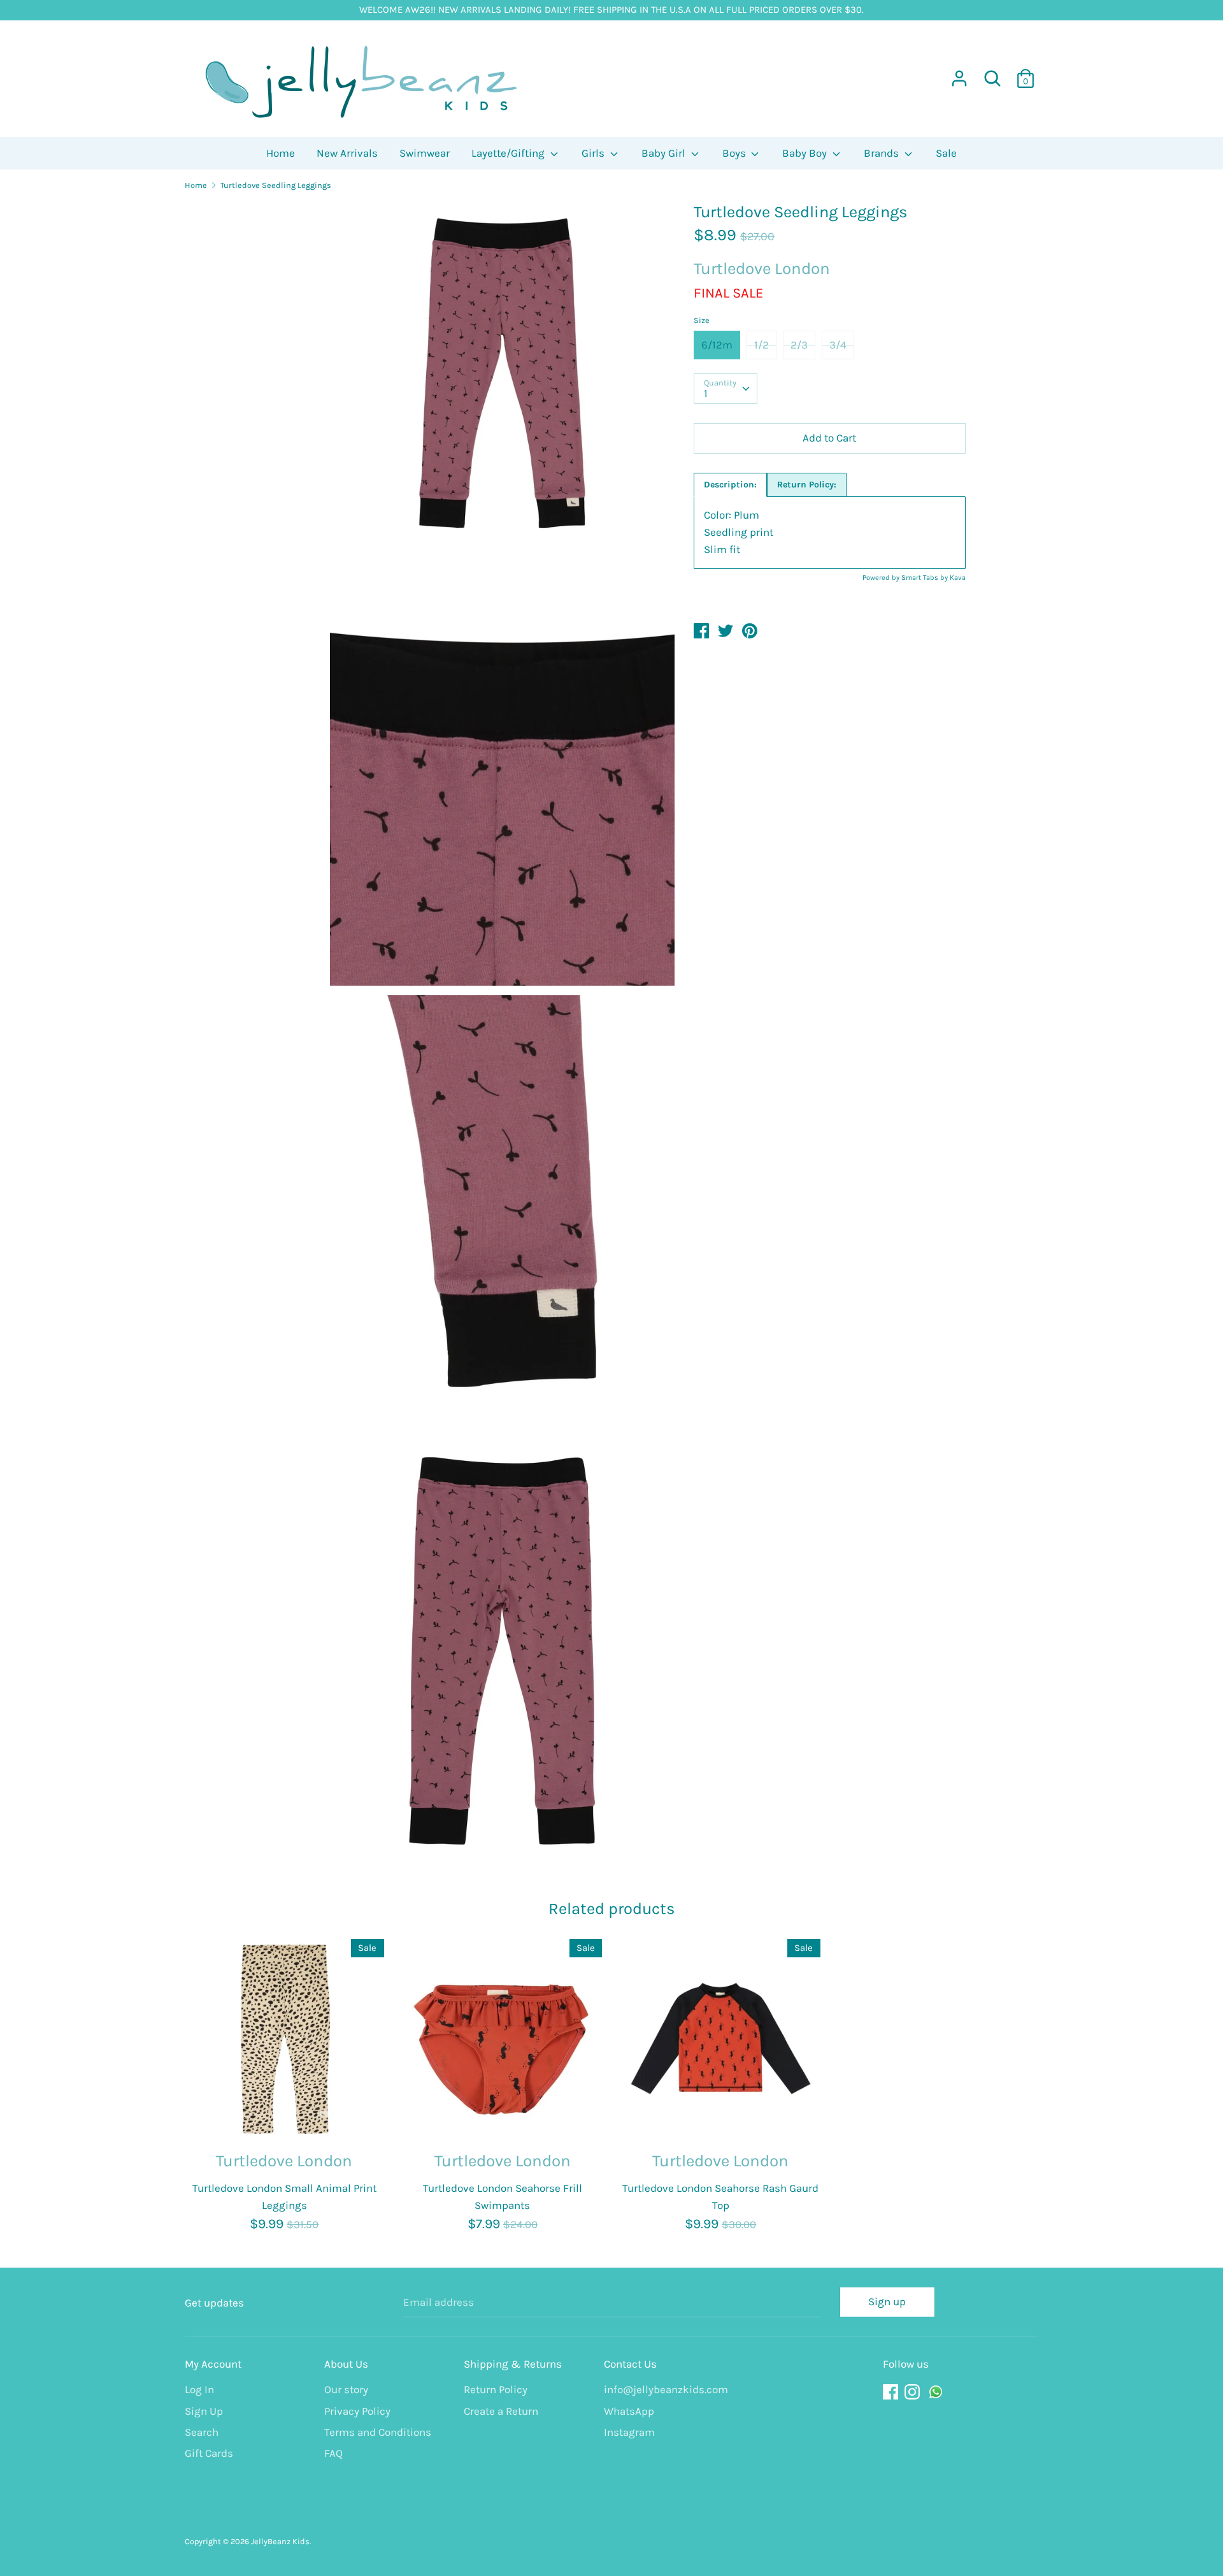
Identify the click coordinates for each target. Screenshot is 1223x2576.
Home (281, 153)
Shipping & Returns (513, 2364)
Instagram (629, 2432)
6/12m (717, 345)
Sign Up (204, 2411)
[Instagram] (913, 2392)
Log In (199, 2389)
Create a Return (501, 2411)
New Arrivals (347, 153)
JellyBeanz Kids (280, 2541)
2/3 (799, 345)
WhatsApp (629, 2411)
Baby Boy (806, 153)
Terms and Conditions (378, 2432)
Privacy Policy (357, 2411)
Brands (883, 153)
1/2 (762, 345)
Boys (735, 153)
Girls (594, 153)
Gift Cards (209, 2453)
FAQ (333, 2453)
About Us (346, 2364)
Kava (958, 578)
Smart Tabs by (926, 578)
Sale (946, 153)
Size (702, 320)
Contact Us (630, 2364)
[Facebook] (892, 2392)
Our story (346, 2389)
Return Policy (496, 2389)
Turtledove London (762, 269)
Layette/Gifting (509, 153)
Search (202, 2432)
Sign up (887, 2301)
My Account (213, 2364)
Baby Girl (665, 153)
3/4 (838, 345)
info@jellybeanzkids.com (664, 2389)
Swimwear (425, 153)
